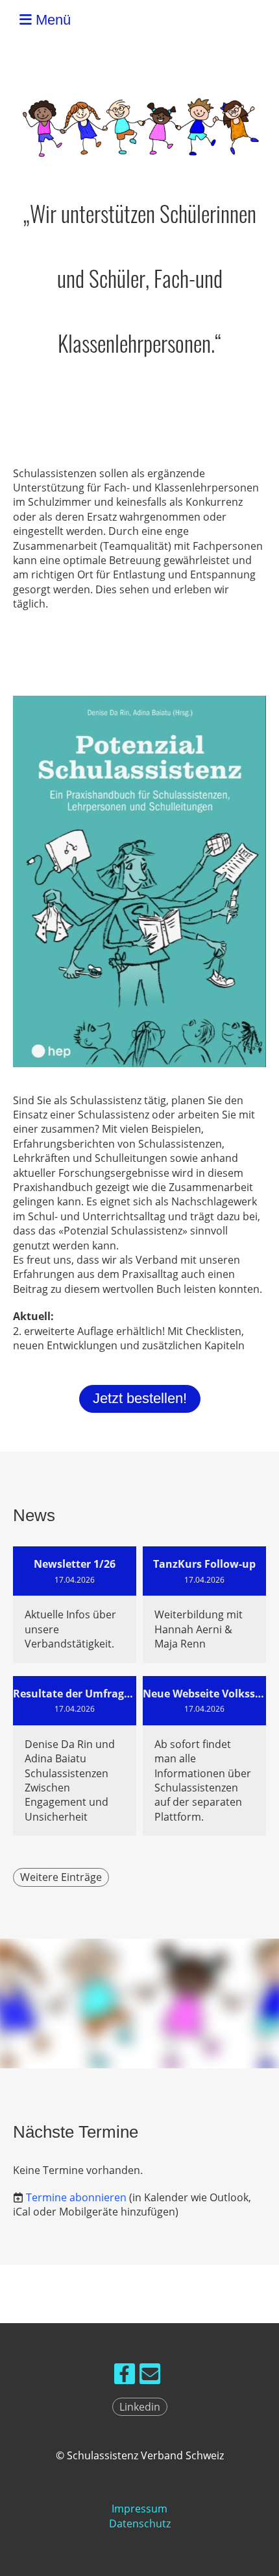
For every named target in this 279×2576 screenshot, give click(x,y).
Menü (51, 20)
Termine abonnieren (76, 2197)
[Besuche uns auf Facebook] (125, 2376)
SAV (259, 20)
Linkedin (140, 2407)
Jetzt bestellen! (140, 1398)
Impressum (139, 2509)
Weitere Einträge (61, 1877)
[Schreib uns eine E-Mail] (150, 2376)
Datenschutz (140, 2523)
